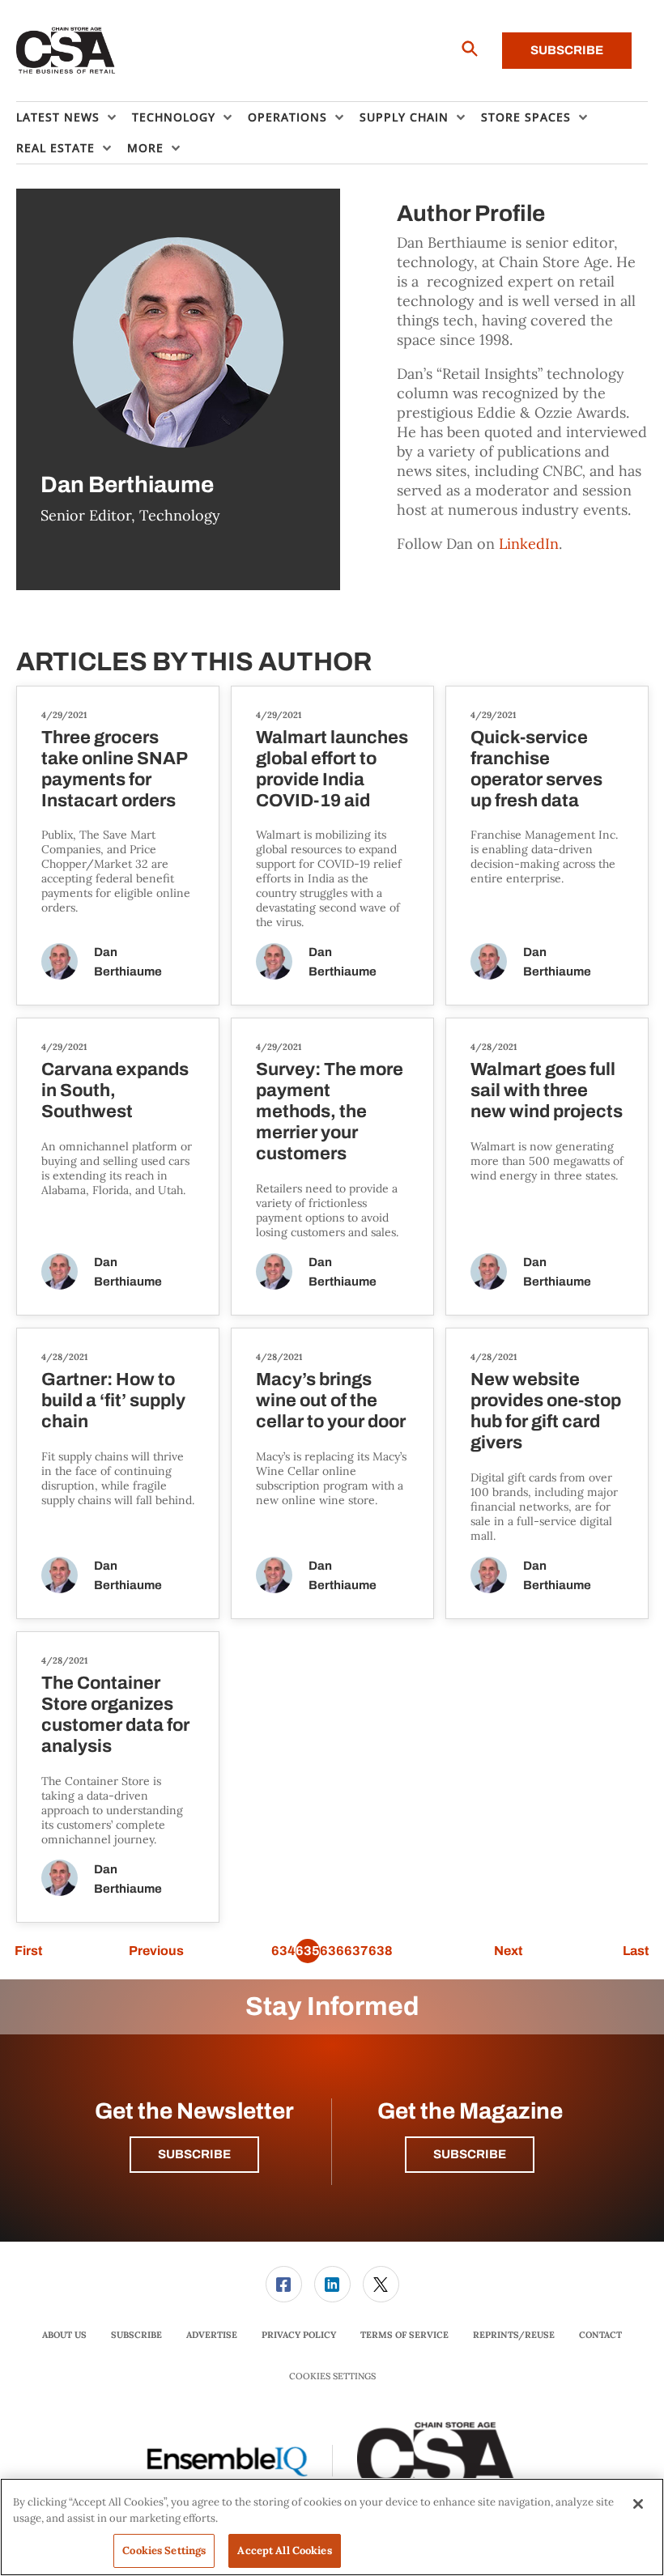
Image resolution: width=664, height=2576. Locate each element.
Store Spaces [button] (526, 117)
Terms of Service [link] (404, 2335)
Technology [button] (174, 117)
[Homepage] (66, 51)
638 (381, 1951)
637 (356, 1951)
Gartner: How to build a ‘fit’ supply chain (113, 1401)
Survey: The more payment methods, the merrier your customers (330, 1112)
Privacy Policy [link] (299, 2335)
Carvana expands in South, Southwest (115, 1090)
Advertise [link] (212, 2335)
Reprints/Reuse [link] (514, 2335)
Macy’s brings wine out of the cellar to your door (331, 1401)
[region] (332, 2527)
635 (308, 1951)
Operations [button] (287, 117)
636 (332, 1951)
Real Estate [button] (55, 148)
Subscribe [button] (194, 2154)
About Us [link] (64, 2335)
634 (283, 1951)
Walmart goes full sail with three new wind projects (547, 1090)
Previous (156, 1951)
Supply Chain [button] (404, 117)
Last (636, 1951)
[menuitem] (74, 117)
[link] (284, 2284)
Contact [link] (600, 2335)
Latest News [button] (58, 117)
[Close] (638, 2504)
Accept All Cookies (284, 2550)
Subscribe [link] (136, 2335)
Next (508, 1951)
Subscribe (567, 50)
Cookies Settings (332, 2376)
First (28, 1951)
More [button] (145, 148)
